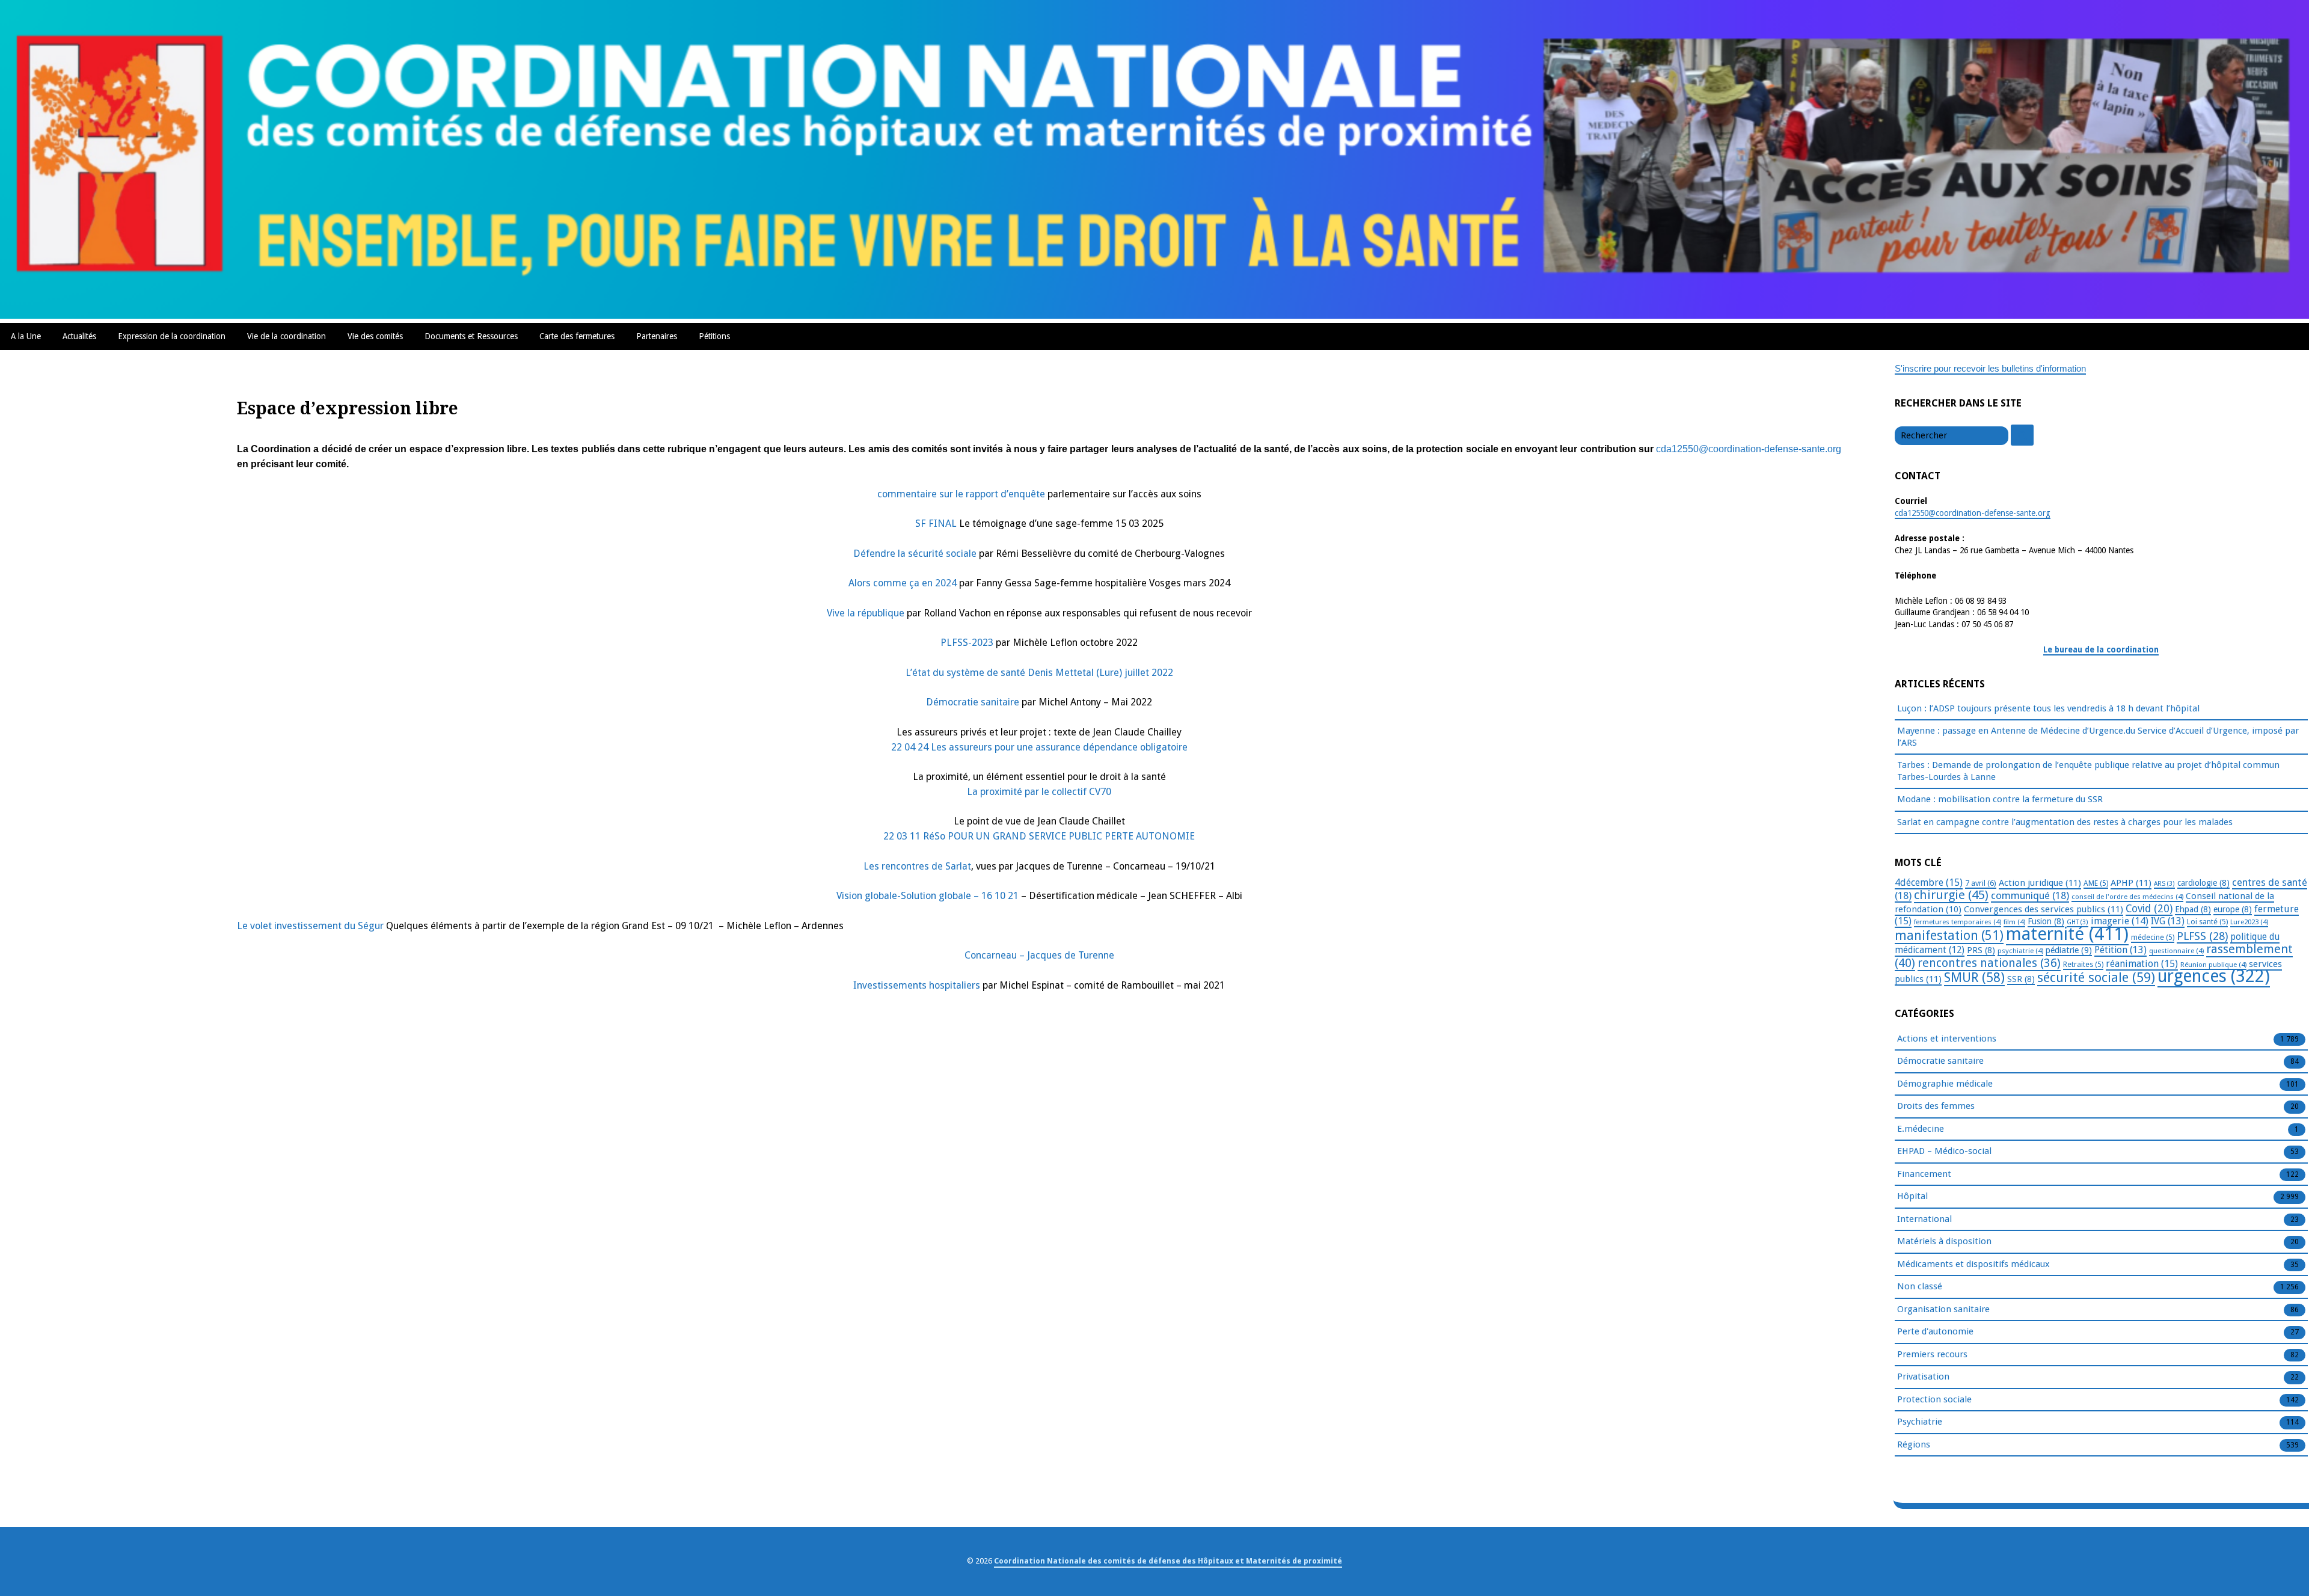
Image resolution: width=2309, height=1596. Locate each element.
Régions (1914, 1444)
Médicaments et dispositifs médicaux (1973, 1264)
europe (2233, 909)
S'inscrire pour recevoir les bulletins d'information (1990, 368)
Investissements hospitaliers (917, 985)
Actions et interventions (1947, 1039)
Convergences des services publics (2044, 909)
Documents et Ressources (471, 336)
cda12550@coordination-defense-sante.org (1749, 449)
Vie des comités (375, 336)
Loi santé (2207, 922)
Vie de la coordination (287, 336)
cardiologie (2203, 883)
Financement (1924, 1174)
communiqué (2030, 895)
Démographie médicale (1945, 1084)
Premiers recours (1932, 1354)
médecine (2153, 938)
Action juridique (2040, 883)
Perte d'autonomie (1935, 1331)
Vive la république (866, 613)
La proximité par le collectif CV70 (1039, 792)
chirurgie (1951, 895)
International (1924, 1219)
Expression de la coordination (172, 336)
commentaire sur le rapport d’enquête (961, 494)
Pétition (2120, 950)
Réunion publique (2213, 965)
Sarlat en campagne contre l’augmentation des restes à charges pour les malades (2065, 822)
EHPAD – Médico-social (1944, 1151)
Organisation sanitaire (1943, 1309)
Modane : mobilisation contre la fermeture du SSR (2000, 799)
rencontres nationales (1989, 963)
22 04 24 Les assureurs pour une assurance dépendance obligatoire (1039, 747)
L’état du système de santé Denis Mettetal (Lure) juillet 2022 (1039, 673)
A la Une (26, 336)
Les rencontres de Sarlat (917, 866)
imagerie (2120, 921)
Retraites (2083, 965)
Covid (2149, 909)
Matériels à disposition (1944, 1241)
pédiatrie (2069, 950)
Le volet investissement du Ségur (310, 926)
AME (2096, 883)
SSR (2021, 979)
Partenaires (657, 336)
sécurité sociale (2096, 978)
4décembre (1929, 882)
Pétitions (714, 336)
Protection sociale (1934, 1399)
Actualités (79, 336)
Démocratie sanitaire (973, 702)
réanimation (2142, 964)
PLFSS (2202, 936)
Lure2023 (2249, 922)
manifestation (1949, 935)
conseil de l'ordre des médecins (2127, 897)
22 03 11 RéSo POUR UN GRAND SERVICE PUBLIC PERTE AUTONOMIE (1039, 836)
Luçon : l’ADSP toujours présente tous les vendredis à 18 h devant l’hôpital (2048, 708)
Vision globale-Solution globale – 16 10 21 (929, 896)
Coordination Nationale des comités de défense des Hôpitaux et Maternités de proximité (1168, 1561)
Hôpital (1912, 1196)
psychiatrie (2020, 951)
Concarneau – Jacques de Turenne (1039, 955)
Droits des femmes (1936, 1106)
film (2014, 922)
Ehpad (2193, 909)
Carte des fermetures (577, 336)
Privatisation (1923, 1377)
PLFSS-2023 (967, 643)
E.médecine (1921, 1129)
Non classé (1920, 1286)
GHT (2077, 922)
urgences (2214, 976)
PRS (1981, 950)
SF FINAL (936, 523)
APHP (2131, 883)
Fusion (2046, 921)
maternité (2067, 934)
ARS (2164, 884)
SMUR (1974, 978)
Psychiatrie (1920, 1422)
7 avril (1981, 883)
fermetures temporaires (1958, 922)
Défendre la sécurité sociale (915, 554)
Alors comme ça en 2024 (903, 583)
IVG (2168, 921)
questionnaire (2176, 951)
